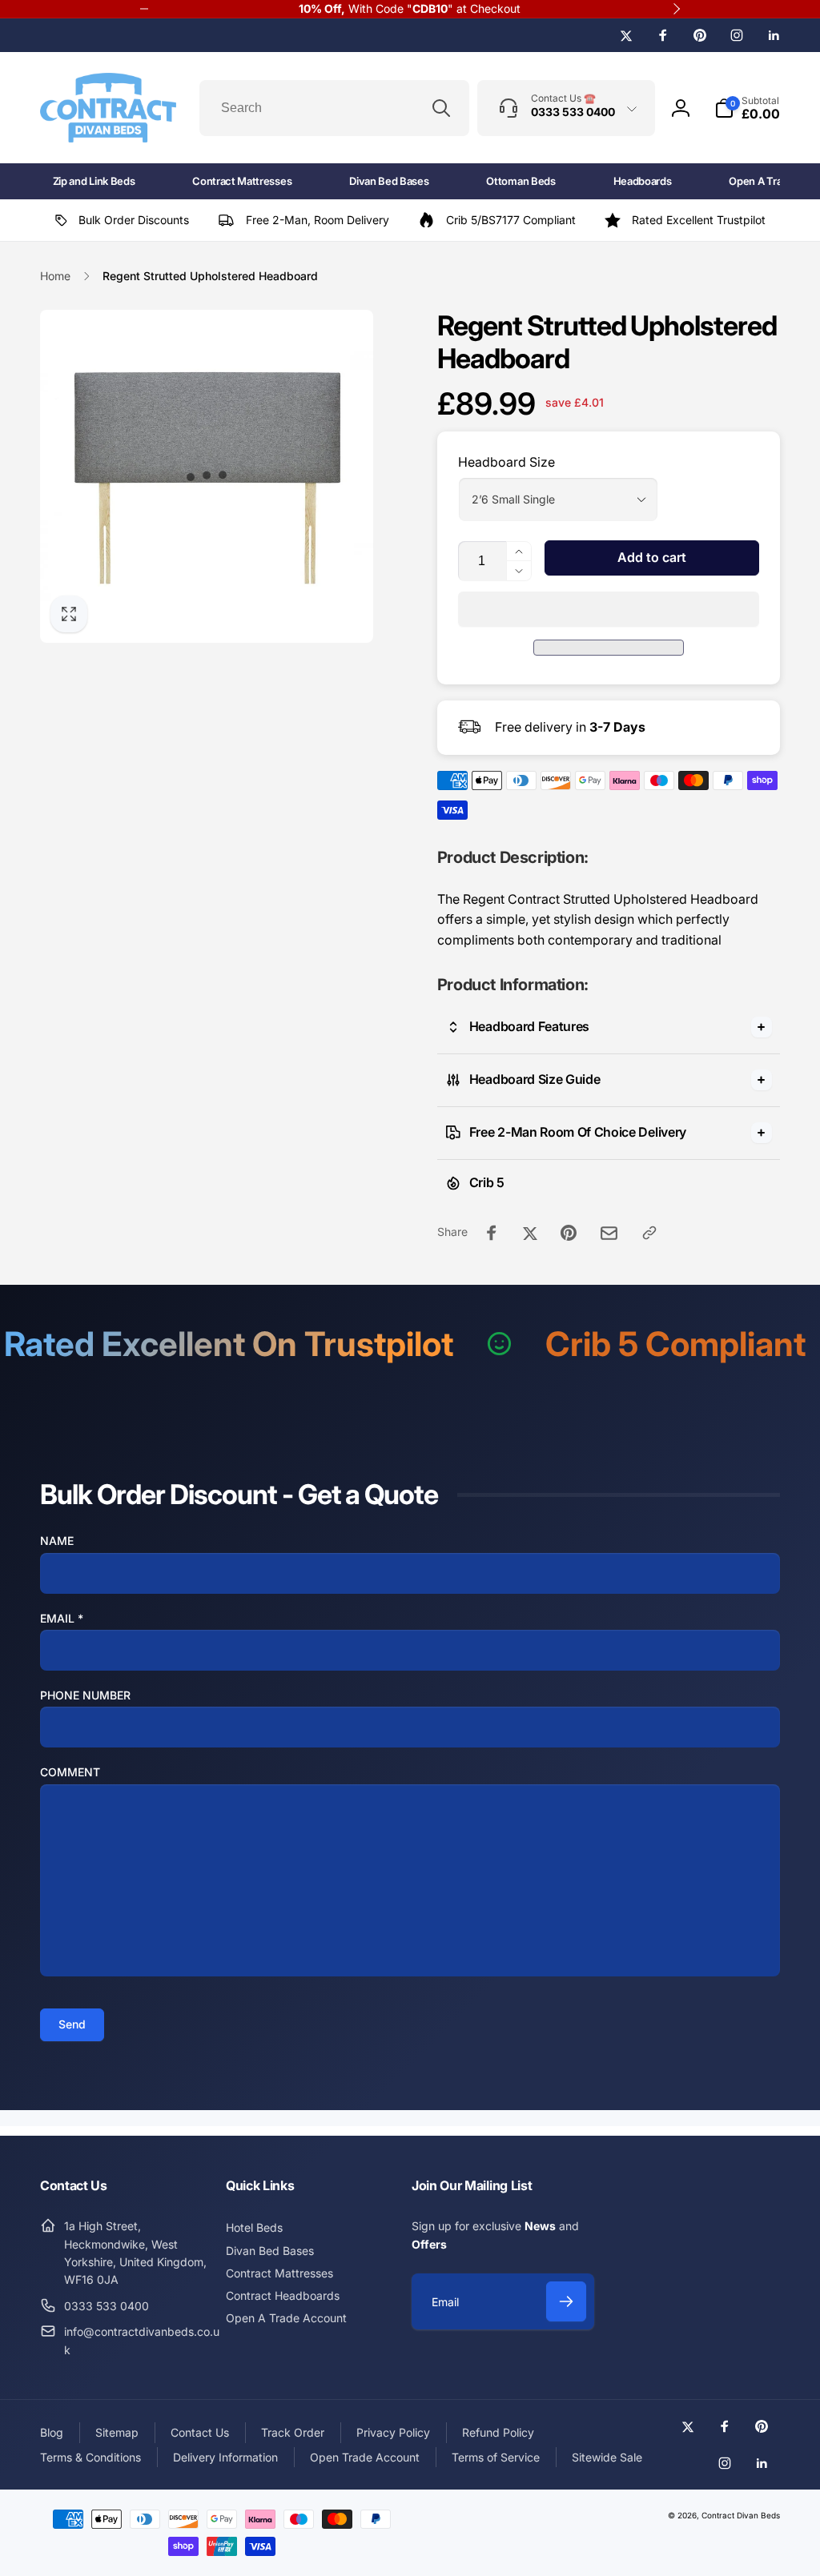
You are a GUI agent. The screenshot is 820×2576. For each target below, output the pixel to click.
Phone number (85, 1695)
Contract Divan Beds (741, 2515)
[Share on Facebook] (492, 1233)
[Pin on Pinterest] (569, 1233)
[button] (609, 609)
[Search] (441, 108)
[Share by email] (609, 1233)
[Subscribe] (566, 2301)
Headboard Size (506, 462)
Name (57, 1541)
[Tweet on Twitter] (530, 1233)
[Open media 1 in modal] (207, 476)
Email (62, 1618)
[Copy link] (649, 1233)
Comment (70, 1772)
